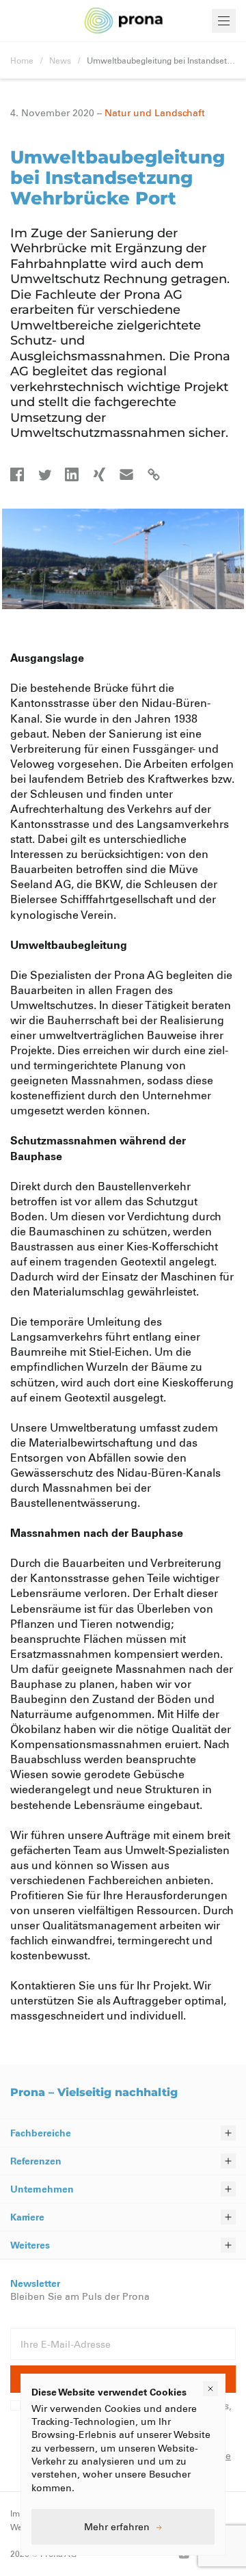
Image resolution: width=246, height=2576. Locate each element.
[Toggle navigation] (224, 21)
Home (22, 60)
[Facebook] (17, 474)
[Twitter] (44, 474)
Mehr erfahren (117, 2526)
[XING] (99, 474)
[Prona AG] (124, 21)
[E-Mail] (126, 474)
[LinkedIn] (72, 474)
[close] (210, 2389)
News (60, 60)
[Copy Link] (154, 474)
